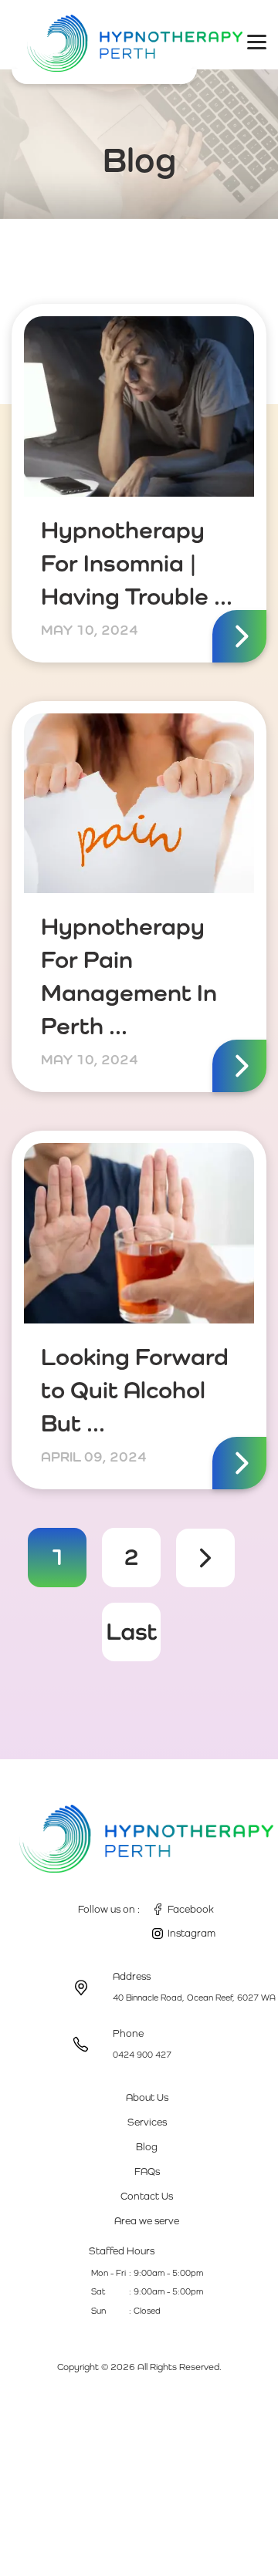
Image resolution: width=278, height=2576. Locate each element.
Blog (147, 2147)
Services (147, 2122)
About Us (147, 2097)
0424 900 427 (142, 2055)
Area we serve (147, 2221)
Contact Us (147, 2196)
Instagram (192, 1933)
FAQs (147, 2171)
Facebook (191, 1909)
